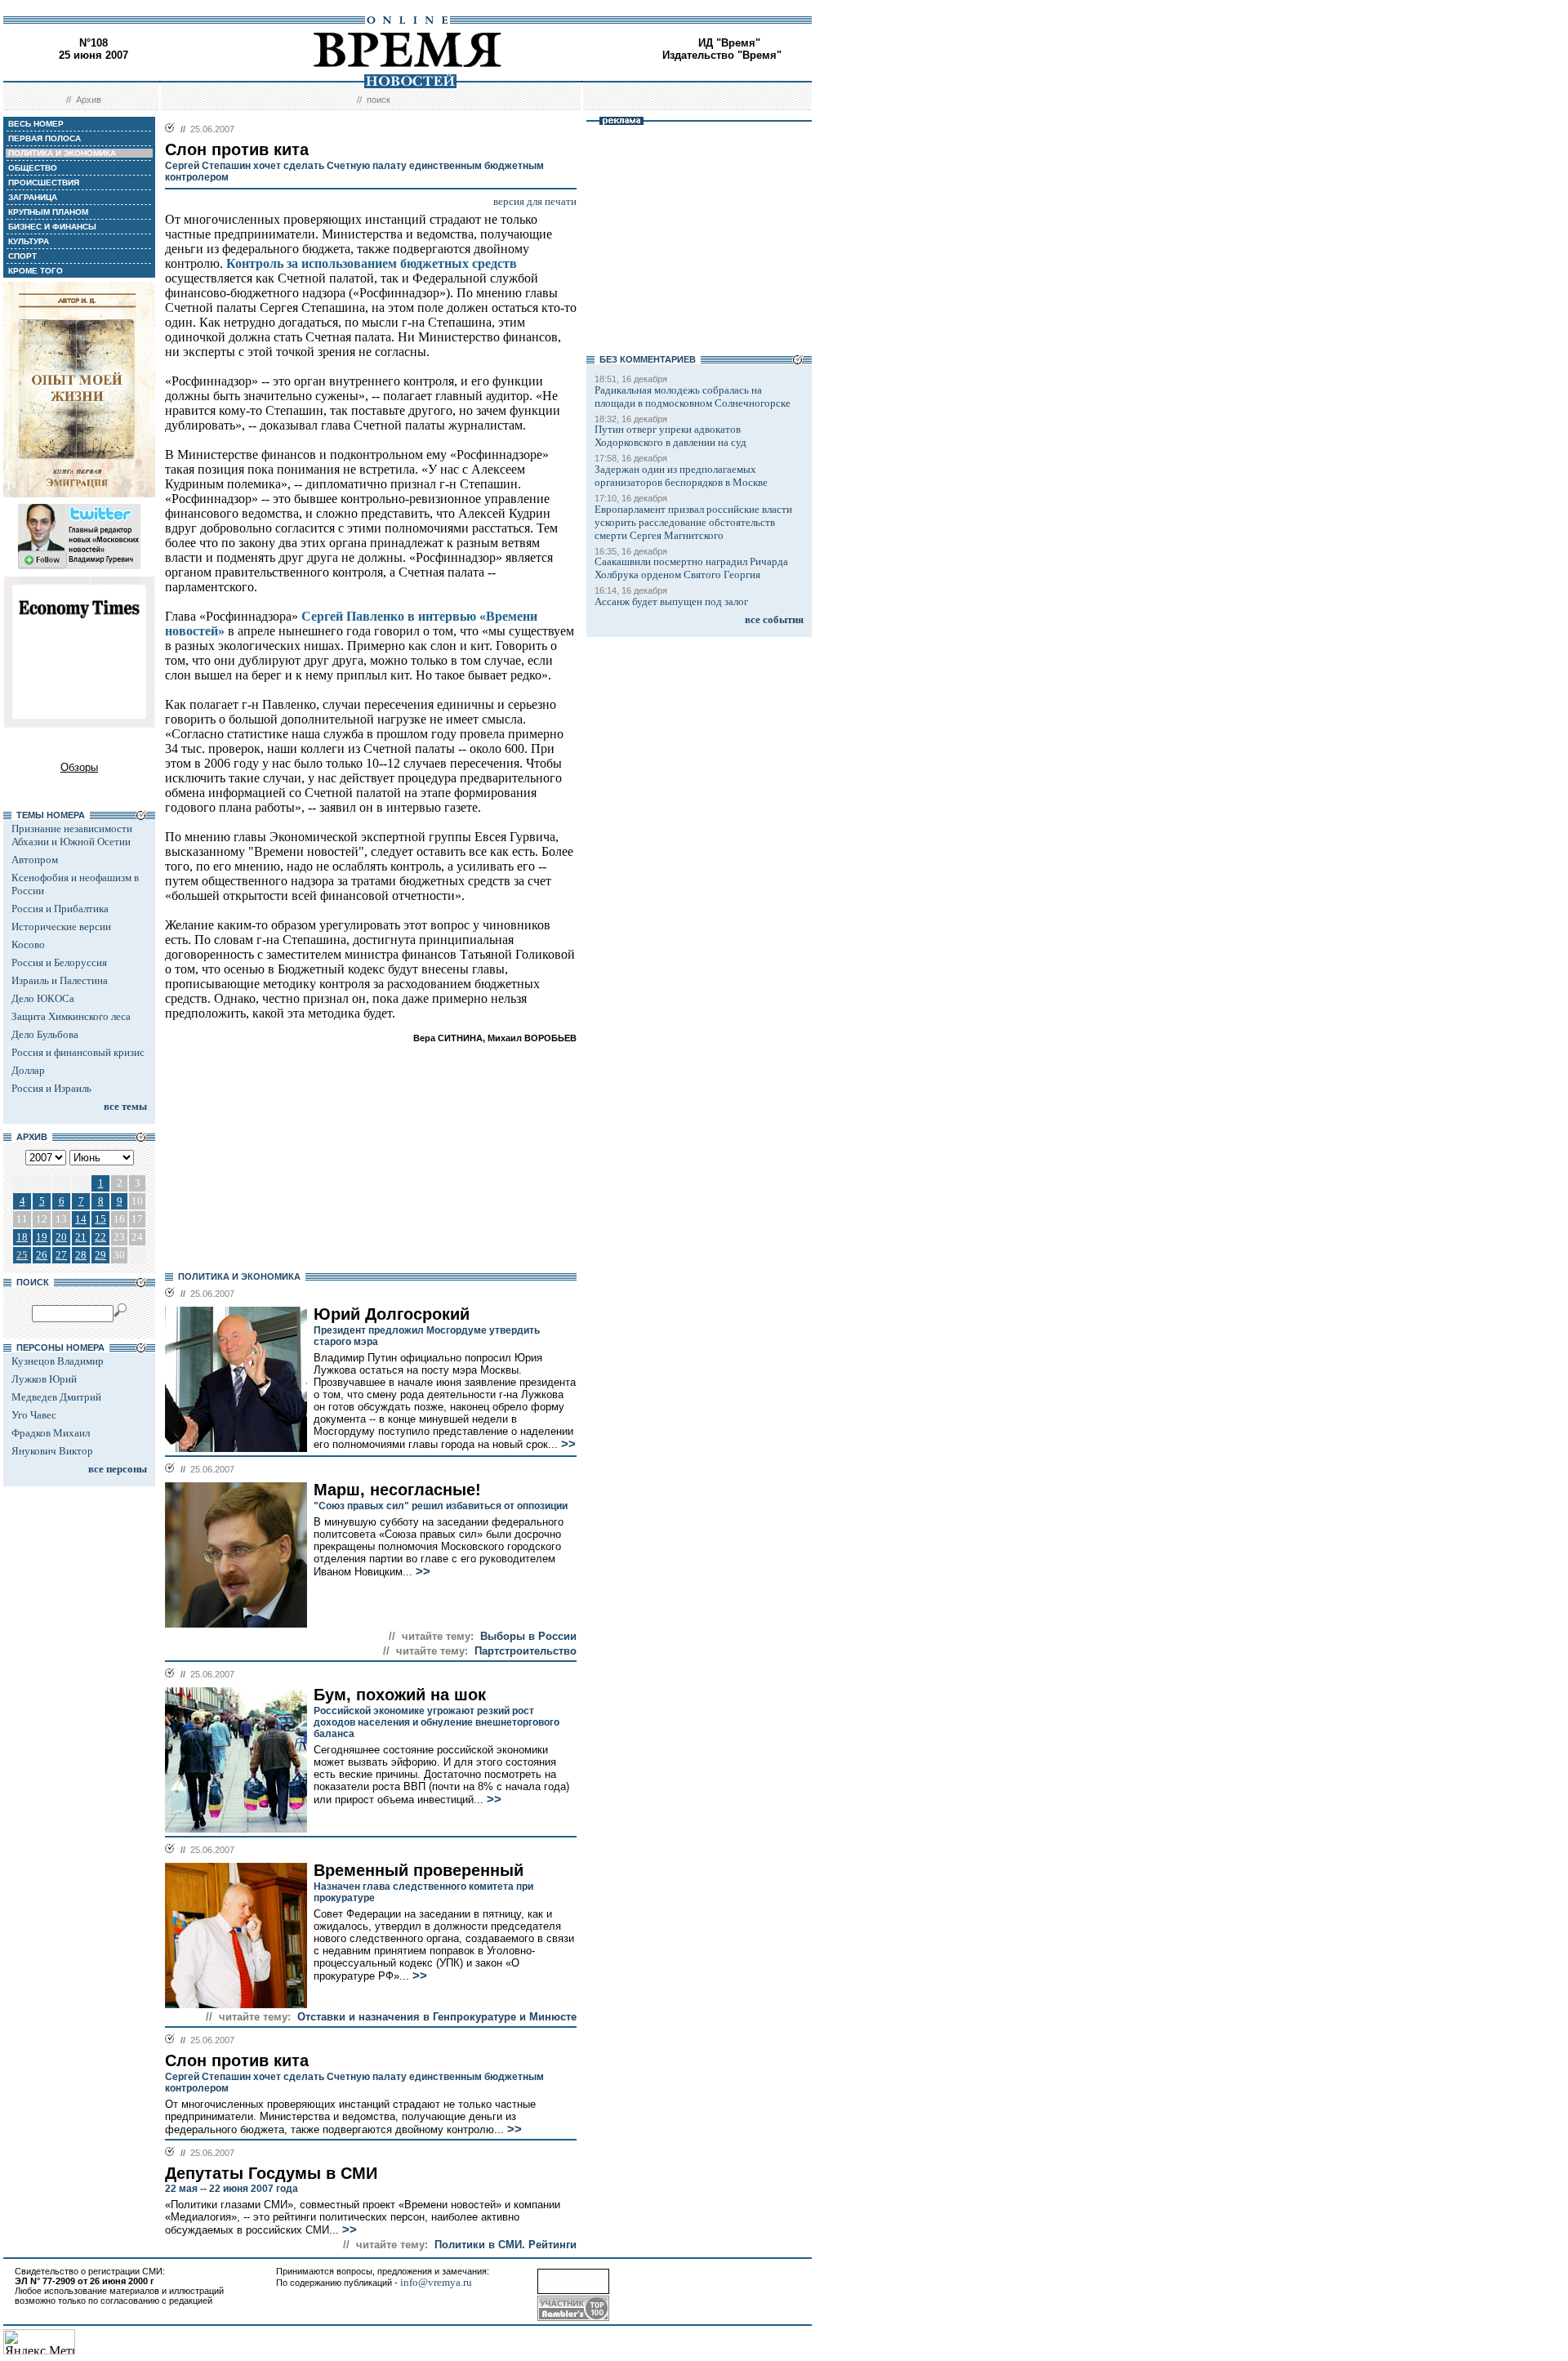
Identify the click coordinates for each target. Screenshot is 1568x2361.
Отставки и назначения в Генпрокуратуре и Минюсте (437, 2017)
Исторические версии (61, 927)
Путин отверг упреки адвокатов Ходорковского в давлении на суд (670, 436)
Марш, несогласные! (397, 1490)
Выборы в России (528, 1636)
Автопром (35, 860)
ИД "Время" (729, 43)
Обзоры (79, 767)
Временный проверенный (419, 1870)
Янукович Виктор (52, 1451)
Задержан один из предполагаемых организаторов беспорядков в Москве (681, 476)
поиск (379, 100)
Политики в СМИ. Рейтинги (506, 2245)
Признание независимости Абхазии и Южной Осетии (72, 835)
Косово (28, 944)
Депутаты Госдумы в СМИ (271, 2173)
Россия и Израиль (51, 1088)
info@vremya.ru (436, 2282)
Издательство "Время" (722, 55)
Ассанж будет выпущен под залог (671, 601)
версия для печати (535, 201)
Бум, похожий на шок (400, 1695)
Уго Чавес (34, 1415)
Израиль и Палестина (60, 980)
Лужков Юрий (44, 1379)
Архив (89, 100)
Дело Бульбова (45, 1034)
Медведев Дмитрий (56, 1397)
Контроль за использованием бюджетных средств (372, 263)
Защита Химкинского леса (71, 1016)
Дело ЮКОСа (43, 998)
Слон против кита (237, 2060)
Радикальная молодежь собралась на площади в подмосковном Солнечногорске (693, 396)
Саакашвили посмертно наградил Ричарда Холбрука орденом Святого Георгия (691, 568)
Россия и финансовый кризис (78, 1052)
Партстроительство (526, 1651)
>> (567, 1444)
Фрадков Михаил (51, 1433)
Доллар (28, 1070)
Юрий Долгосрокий (392, 1314)
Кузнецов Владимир (58, 1361)
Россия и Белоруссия (59, 962)
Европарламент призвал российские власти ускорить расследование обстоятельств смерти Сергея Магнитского (693, 522)
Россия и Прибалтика (60, 909)
